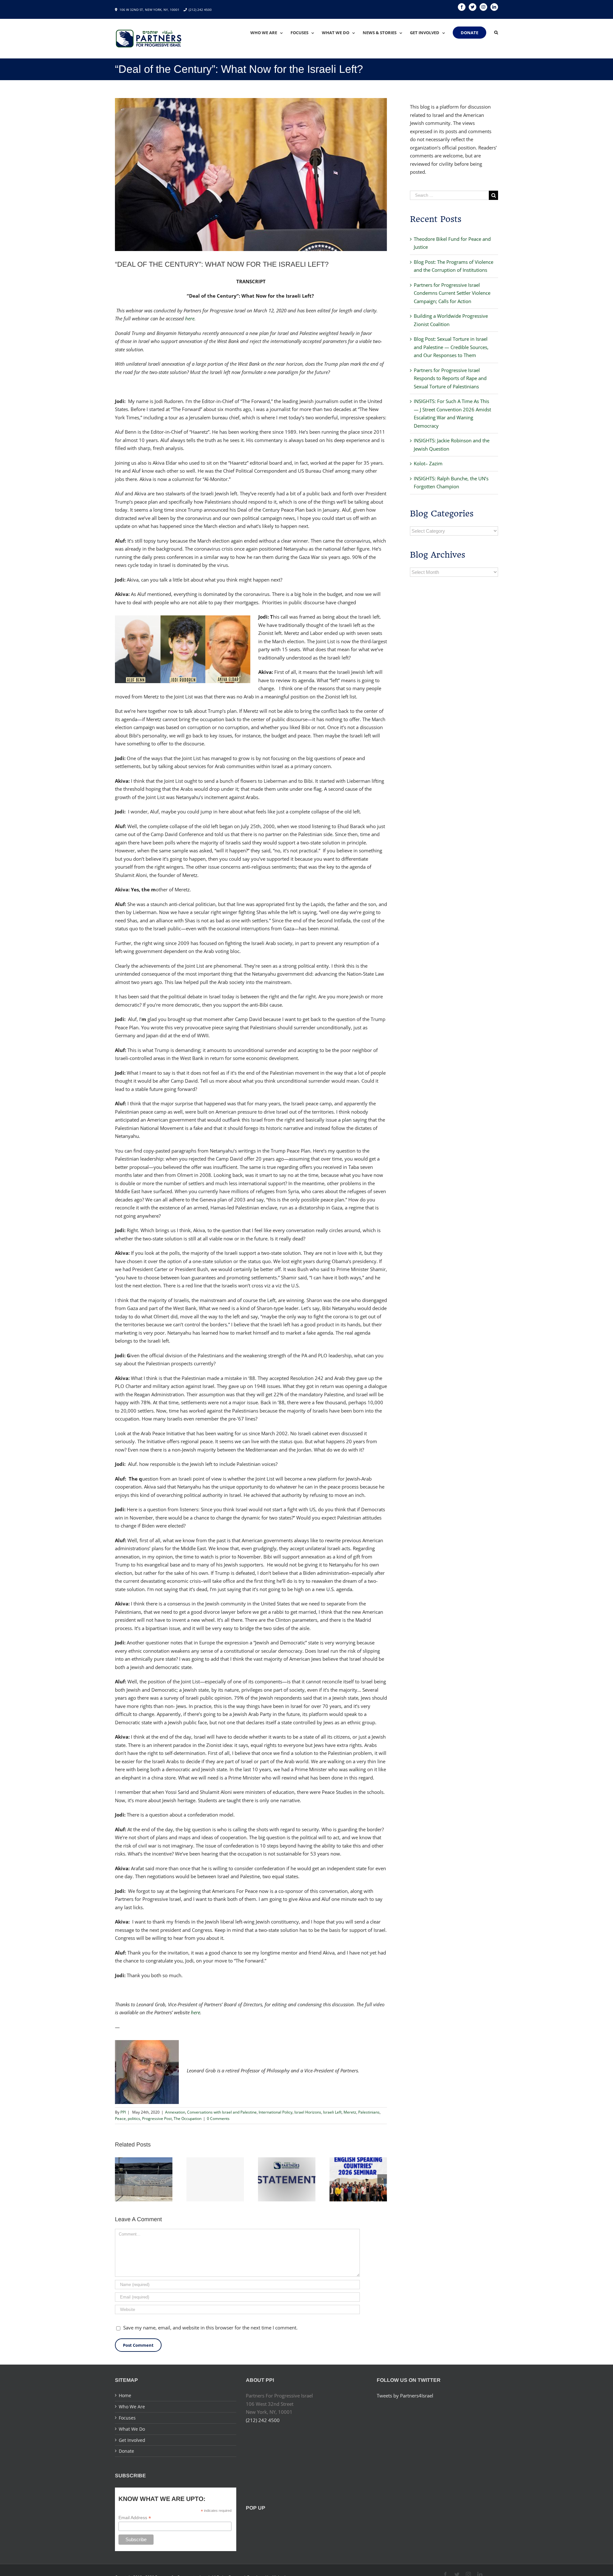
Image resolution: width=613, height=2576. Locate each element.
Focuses (127, 2418)
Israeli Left (332, 2112)
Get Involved (132, 2440)
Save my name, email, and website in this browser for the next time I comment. (210, 2328)
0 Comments (218, 2119)
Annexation (175, 2112)
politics (134, 2119)
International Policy (276, 2112)
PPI (123, 2112)
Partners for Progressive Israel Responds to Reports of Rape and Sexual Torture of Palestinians (450, 378)
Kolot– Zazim (428, 463)
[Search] (496, 33)
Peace (120, 2119)
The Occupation (188, 2119)
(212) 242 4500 (200, 10)
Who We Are (132, 2407)
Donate (126, 2451)
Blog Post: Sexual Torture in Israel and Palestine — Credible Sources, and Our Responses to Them (451, 347)
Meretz (350, 2112)
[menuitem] (270, 33)
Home (125, 2395)
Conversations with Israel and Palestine (222, 2112)
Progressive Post (157, 2119)
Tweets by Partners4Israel (405, 2396)
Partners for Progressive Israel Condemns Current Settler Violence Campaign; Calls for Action (452, 293)
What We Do (132, 2429)
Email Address (135, 2518)
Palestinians (369, 2112)
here (190, 318)
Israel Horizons (308, 2112)
